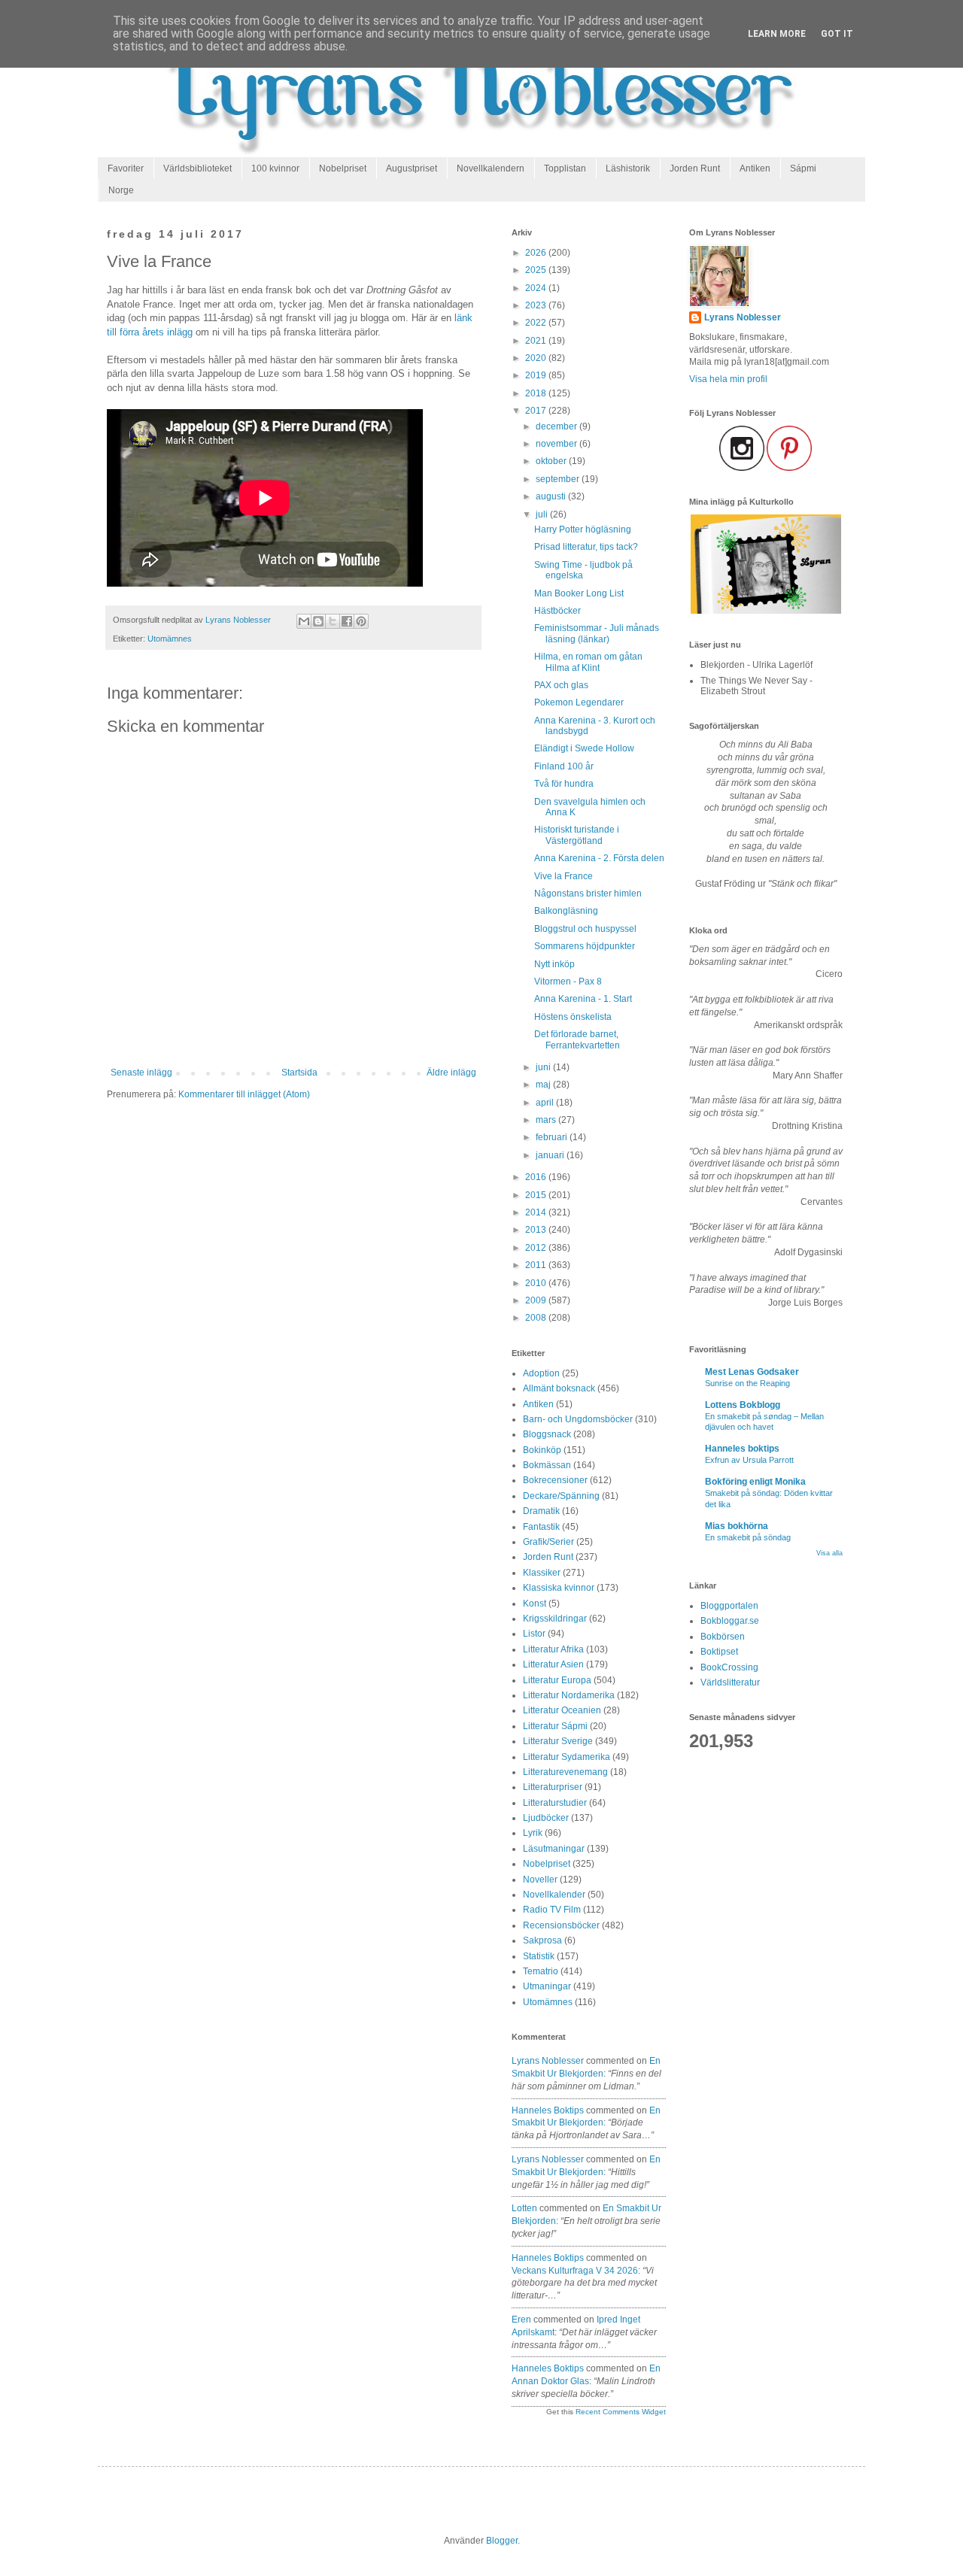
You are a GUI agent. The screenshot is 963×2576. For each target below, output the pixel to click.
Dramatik (541, 1511)
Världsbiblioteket (197, 168)
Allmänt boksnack (559, 1388)
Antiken (755, 168)
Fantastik (541, 1527)
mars (547, 1120)
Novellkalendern (491, 168)
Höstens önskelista (573, 1017)
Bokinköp (542, 1450)
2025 (537, 270)
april (546, 1103)
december (557, 426)
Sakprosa (542, 1940)
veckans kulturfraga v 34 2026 (575, 2271)
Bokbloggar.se (730, 1621)
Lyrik (533, 1833)
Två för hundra (564, 784)
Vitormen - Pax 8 (568, 982)
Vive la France (564, 876)
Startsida (299, 1073)
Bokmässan (547, 1465)
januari (551, 1155)
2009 (537, 1300)
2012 (537, 1248)
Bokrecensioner (555, 1480)
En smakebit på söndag (748, 1537)
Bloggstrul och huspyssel (585, 929)
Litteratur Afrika (553, 1649)
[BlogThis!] (318, 621)
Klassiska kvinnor (559, 1588)
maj (544, 1085)
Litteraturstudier (555, 1803)
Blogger (502, 2541)
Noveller (540, 1880)
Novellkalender (554, 1895)
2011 (537, 1265)
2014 (537, 1212)
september (559, 479)
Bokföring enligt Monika (755, 1482)
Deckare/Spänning (561, 1496)
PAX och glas (561, 685)
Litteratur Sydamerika (567, 1757)
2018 (537, 393)
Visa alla (829, 1553)
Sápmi (803, 168)
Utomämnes (170, 639)
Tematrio (541, 1971)
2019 (537, 375)
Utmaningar (547, 1986)
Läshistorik (628, 168)
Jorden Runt (695, 168)
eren (521, 2320)
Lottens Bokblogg (743, 1405)
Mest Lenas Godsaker (752, 1372)
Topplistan (565, 168)
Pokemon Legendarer (579, 702)
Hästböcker (557, 611)
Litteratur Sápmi (555, 1726)
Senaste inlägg (141, 1073)
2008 (537, 1318)
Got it (837, 34)
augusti (552, 496)
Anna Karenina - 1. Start (583, 999)
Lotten (524, 2208)
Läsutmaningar (554, 1849)
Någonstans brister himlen (588, 894)
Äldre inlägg (451, 1073)
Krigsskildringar (555, 1619)
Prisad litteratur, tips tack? (586, 547)
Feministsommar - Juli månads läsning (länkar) (597, 633)
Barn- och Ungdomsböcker (578, 1419)
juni (544, 1067)
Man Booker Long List (579, 593)
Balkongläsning (566, 911)
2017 (537, 411)
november (557, 444)
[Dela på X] (333, 621)
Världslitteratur (730, 1682)
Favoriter (126, 168)
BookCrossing (729, 1667)
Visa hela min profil (728, 379)
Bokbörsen (723, 1637)
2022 (537, 323)
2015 (537, 1195)
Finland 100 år (564, 766)
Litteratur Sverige (558, 1741)
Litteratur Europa (557, 1680)
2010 (537, 1283)
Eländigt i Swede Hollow (584, 748)
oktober (552, 461)
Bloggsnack (547, 1434)
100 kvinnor (275, 168)
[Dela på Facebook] (347, 621)
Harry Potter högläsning (583, 529)
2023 (537, 305)
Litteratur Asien (553, 1664)
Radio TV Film (552, 1910)
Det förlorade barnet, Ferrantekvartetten (577, 1039)
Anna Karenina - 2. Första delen (599, 858)
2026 (537, 253)
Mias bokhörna (737, 1526)
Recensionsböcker (561, 1925)
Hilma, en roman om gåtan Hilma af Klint (588, 662)
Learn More (777, 34)
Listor (534, 1634)
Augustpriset (412, 168)
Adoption (541, 1373)
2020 (537, 358)
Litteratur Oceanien (562, 1710)
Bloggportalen (729, 1606)
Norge (121, 190)
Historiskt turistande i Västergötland (577, 835)
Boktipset (719, 1652)
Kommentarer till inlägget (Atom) (244, 1094)
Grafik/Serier (548, 1542)
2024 (537, 288)
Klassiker (542, 1573)
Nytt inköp (554, 964)
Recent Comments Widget (621, 2412)
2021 (537, 341)
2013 (537, 1230)
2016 (537, 1177)
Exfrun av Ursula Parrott (749, 1460)
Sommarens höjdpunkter (585, 946)
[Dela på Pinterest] (361, 621)
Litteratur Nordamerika (569, 1695)
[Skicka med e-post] (304, 621)
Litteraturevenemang (565, 1772)
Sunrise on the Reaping (747, 1383)
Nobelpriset (343, 168)
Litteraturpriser (553, 1787)
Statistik (539, 1956)
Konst (535, 1604)
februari (553, 1137)
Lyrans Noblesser (548, 2061)
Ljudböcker (546, 1818)
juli (543, 514)
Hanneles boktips (548, 2110)
